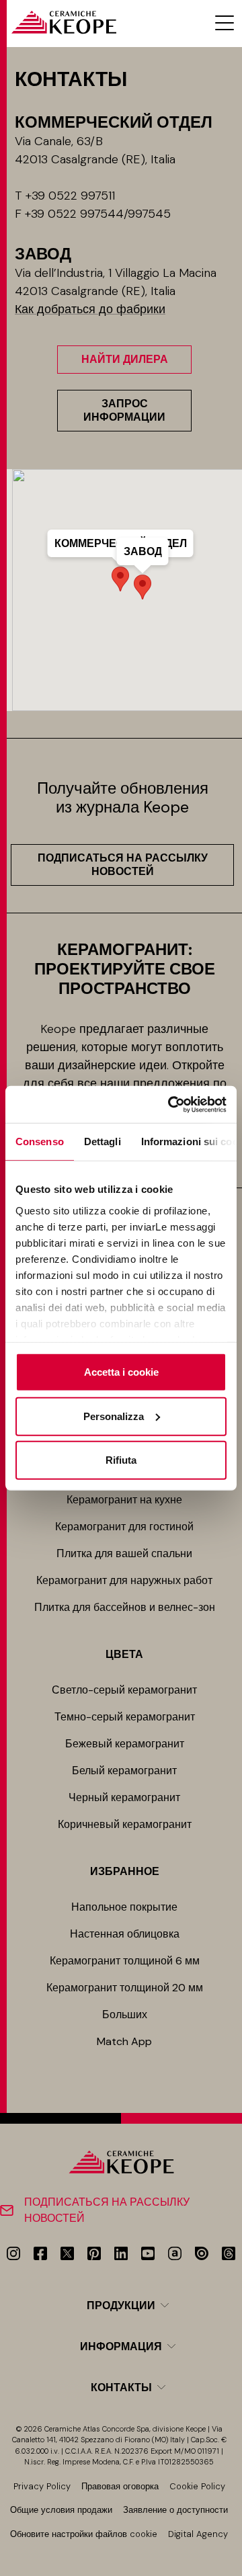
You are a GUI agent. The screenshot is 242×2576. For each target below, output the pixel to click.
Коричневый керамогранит (125, 1824)
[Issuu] (202, 2253)
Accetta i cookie (121, 1372)
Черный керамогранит (124, 1797)
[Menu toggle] (225, 23)
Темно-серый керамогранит (125, 1717)
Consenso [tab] (40, 1141)
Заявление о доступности (175, 2510)
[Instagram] (13, 2253)
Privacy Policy (42, 2486)
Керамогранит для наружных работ (124, 1580)
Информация (121, 2346)
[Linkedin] (121, 2253)
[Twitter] (67, 2253)
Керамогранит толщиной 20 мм (125, 1988)
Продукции (121, 2305)
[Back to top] (227, 2561)
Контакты (121, 2387)
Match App (124, 2041)
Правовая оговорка (120, 2486)
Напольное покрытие (124, 1907)
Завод (143, 551)
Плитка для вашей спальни (124, 1553)
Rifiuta (121, 1460)
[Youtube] (148, 2253)
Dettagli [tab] (103, 1141)
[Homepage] (64, 23)
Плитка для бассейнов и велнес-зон (125, 1607)
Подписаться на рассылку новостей (123, 865)
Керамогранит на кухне (124, 1500)
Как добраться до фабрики (90, 309)
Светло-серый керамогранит (124, 1690)
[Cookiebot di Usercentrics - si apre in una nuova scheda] (171, 1104)
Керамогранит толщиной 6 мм (125, 1961)
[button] (143, 587)
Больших (125, 2014)
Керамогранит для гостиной (124, 1527)
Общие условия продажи (61, 2510)
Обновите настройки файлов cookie (84, 2534)
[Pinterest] (94, 2253)
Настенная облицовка (125, 1934)
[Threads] (229, 2253)
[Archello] (175, 2253)
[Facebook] (40, 2253)
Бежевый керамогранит (125, 1744)
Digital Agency (198, 2534)
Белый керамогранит (124, 1771)
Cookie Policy (197, 2486)
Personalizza (114, 1416)
